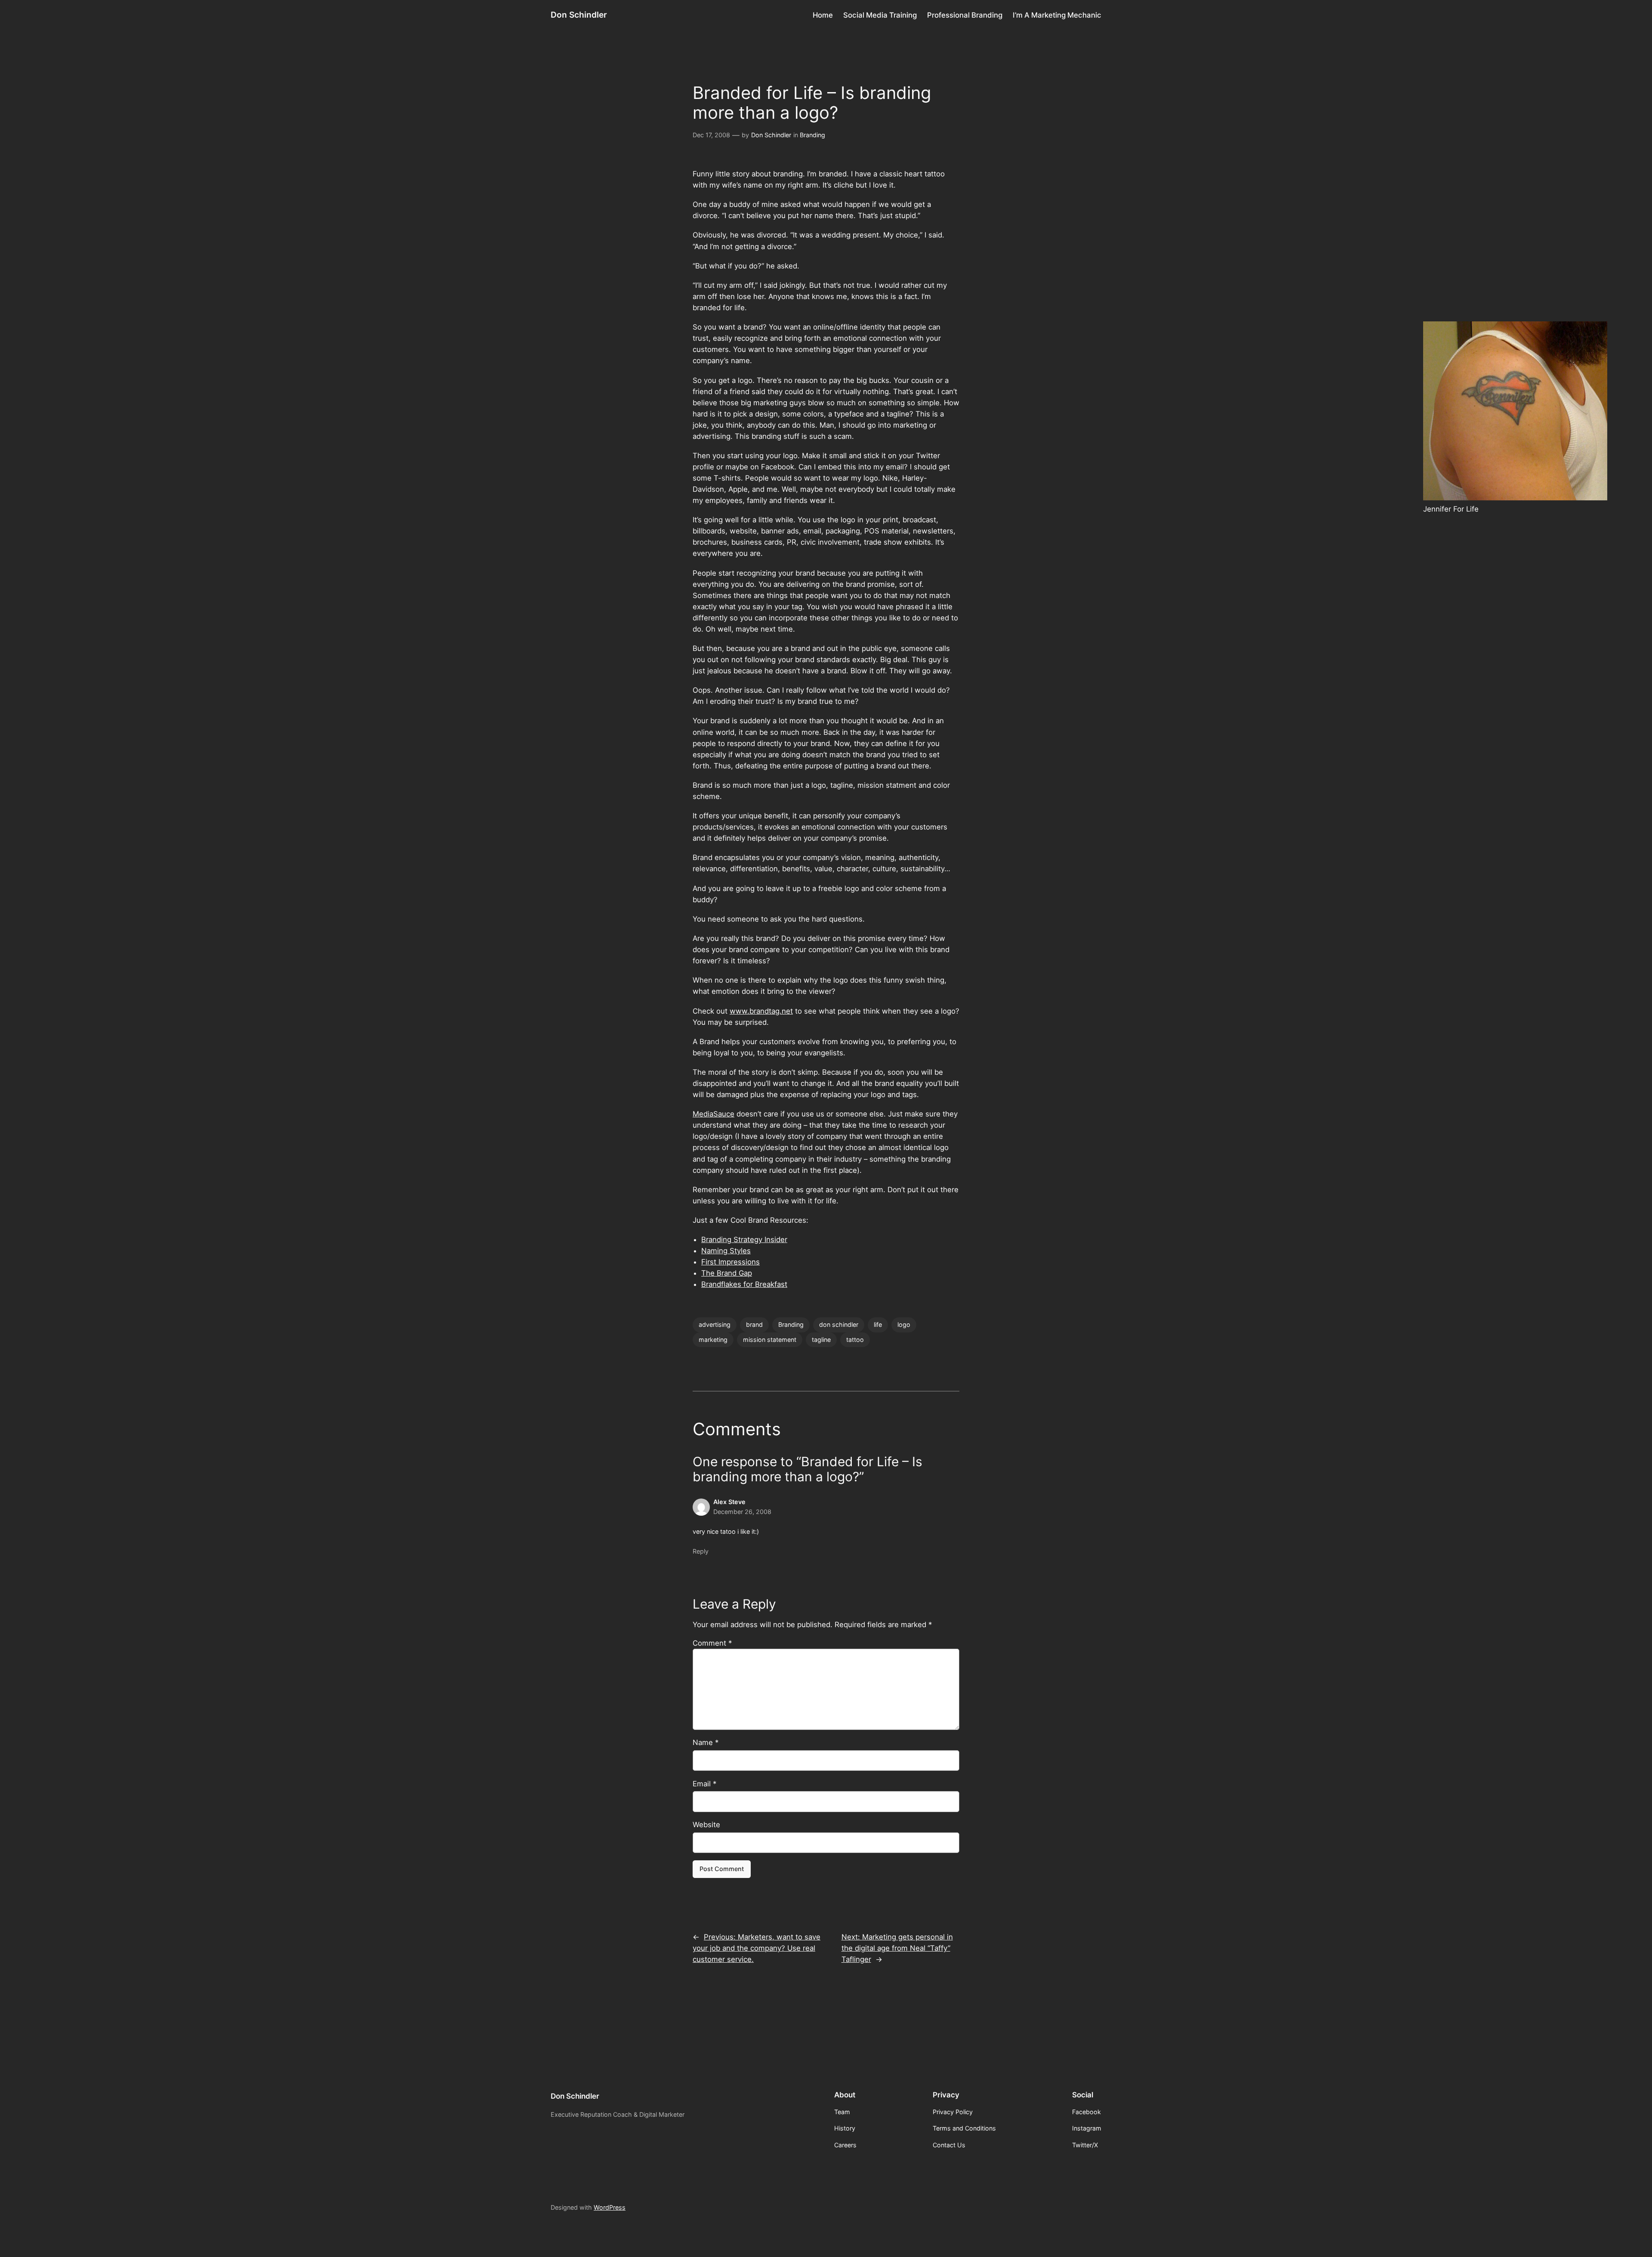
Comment (712, 1643)
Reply (701, 1551)
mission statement (770, 1340)
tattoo (855, 1340)
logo (904, 1324)
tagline (821, 1340)
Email (704, 1784)
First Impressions (730, 1262)
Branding (812, 135)
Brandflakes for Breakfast (744, 1284)
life (878, 1324)
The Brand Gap (727, 1273)
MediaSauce (714, 1114)
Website (706, 1825)
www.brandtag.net (761, 1011)
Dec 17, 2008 (711, 135)
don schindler (839, 1324)
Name (706, 1742)
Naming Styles (726, 1251)
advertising (715, 1324)
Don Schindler (579, 15)
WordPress (610, 2207)
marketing (713, 1340)
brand (754, 1324)
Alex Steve (729, 1502)
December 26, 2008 (742, 1512)
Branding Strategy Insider (744, 1239)
